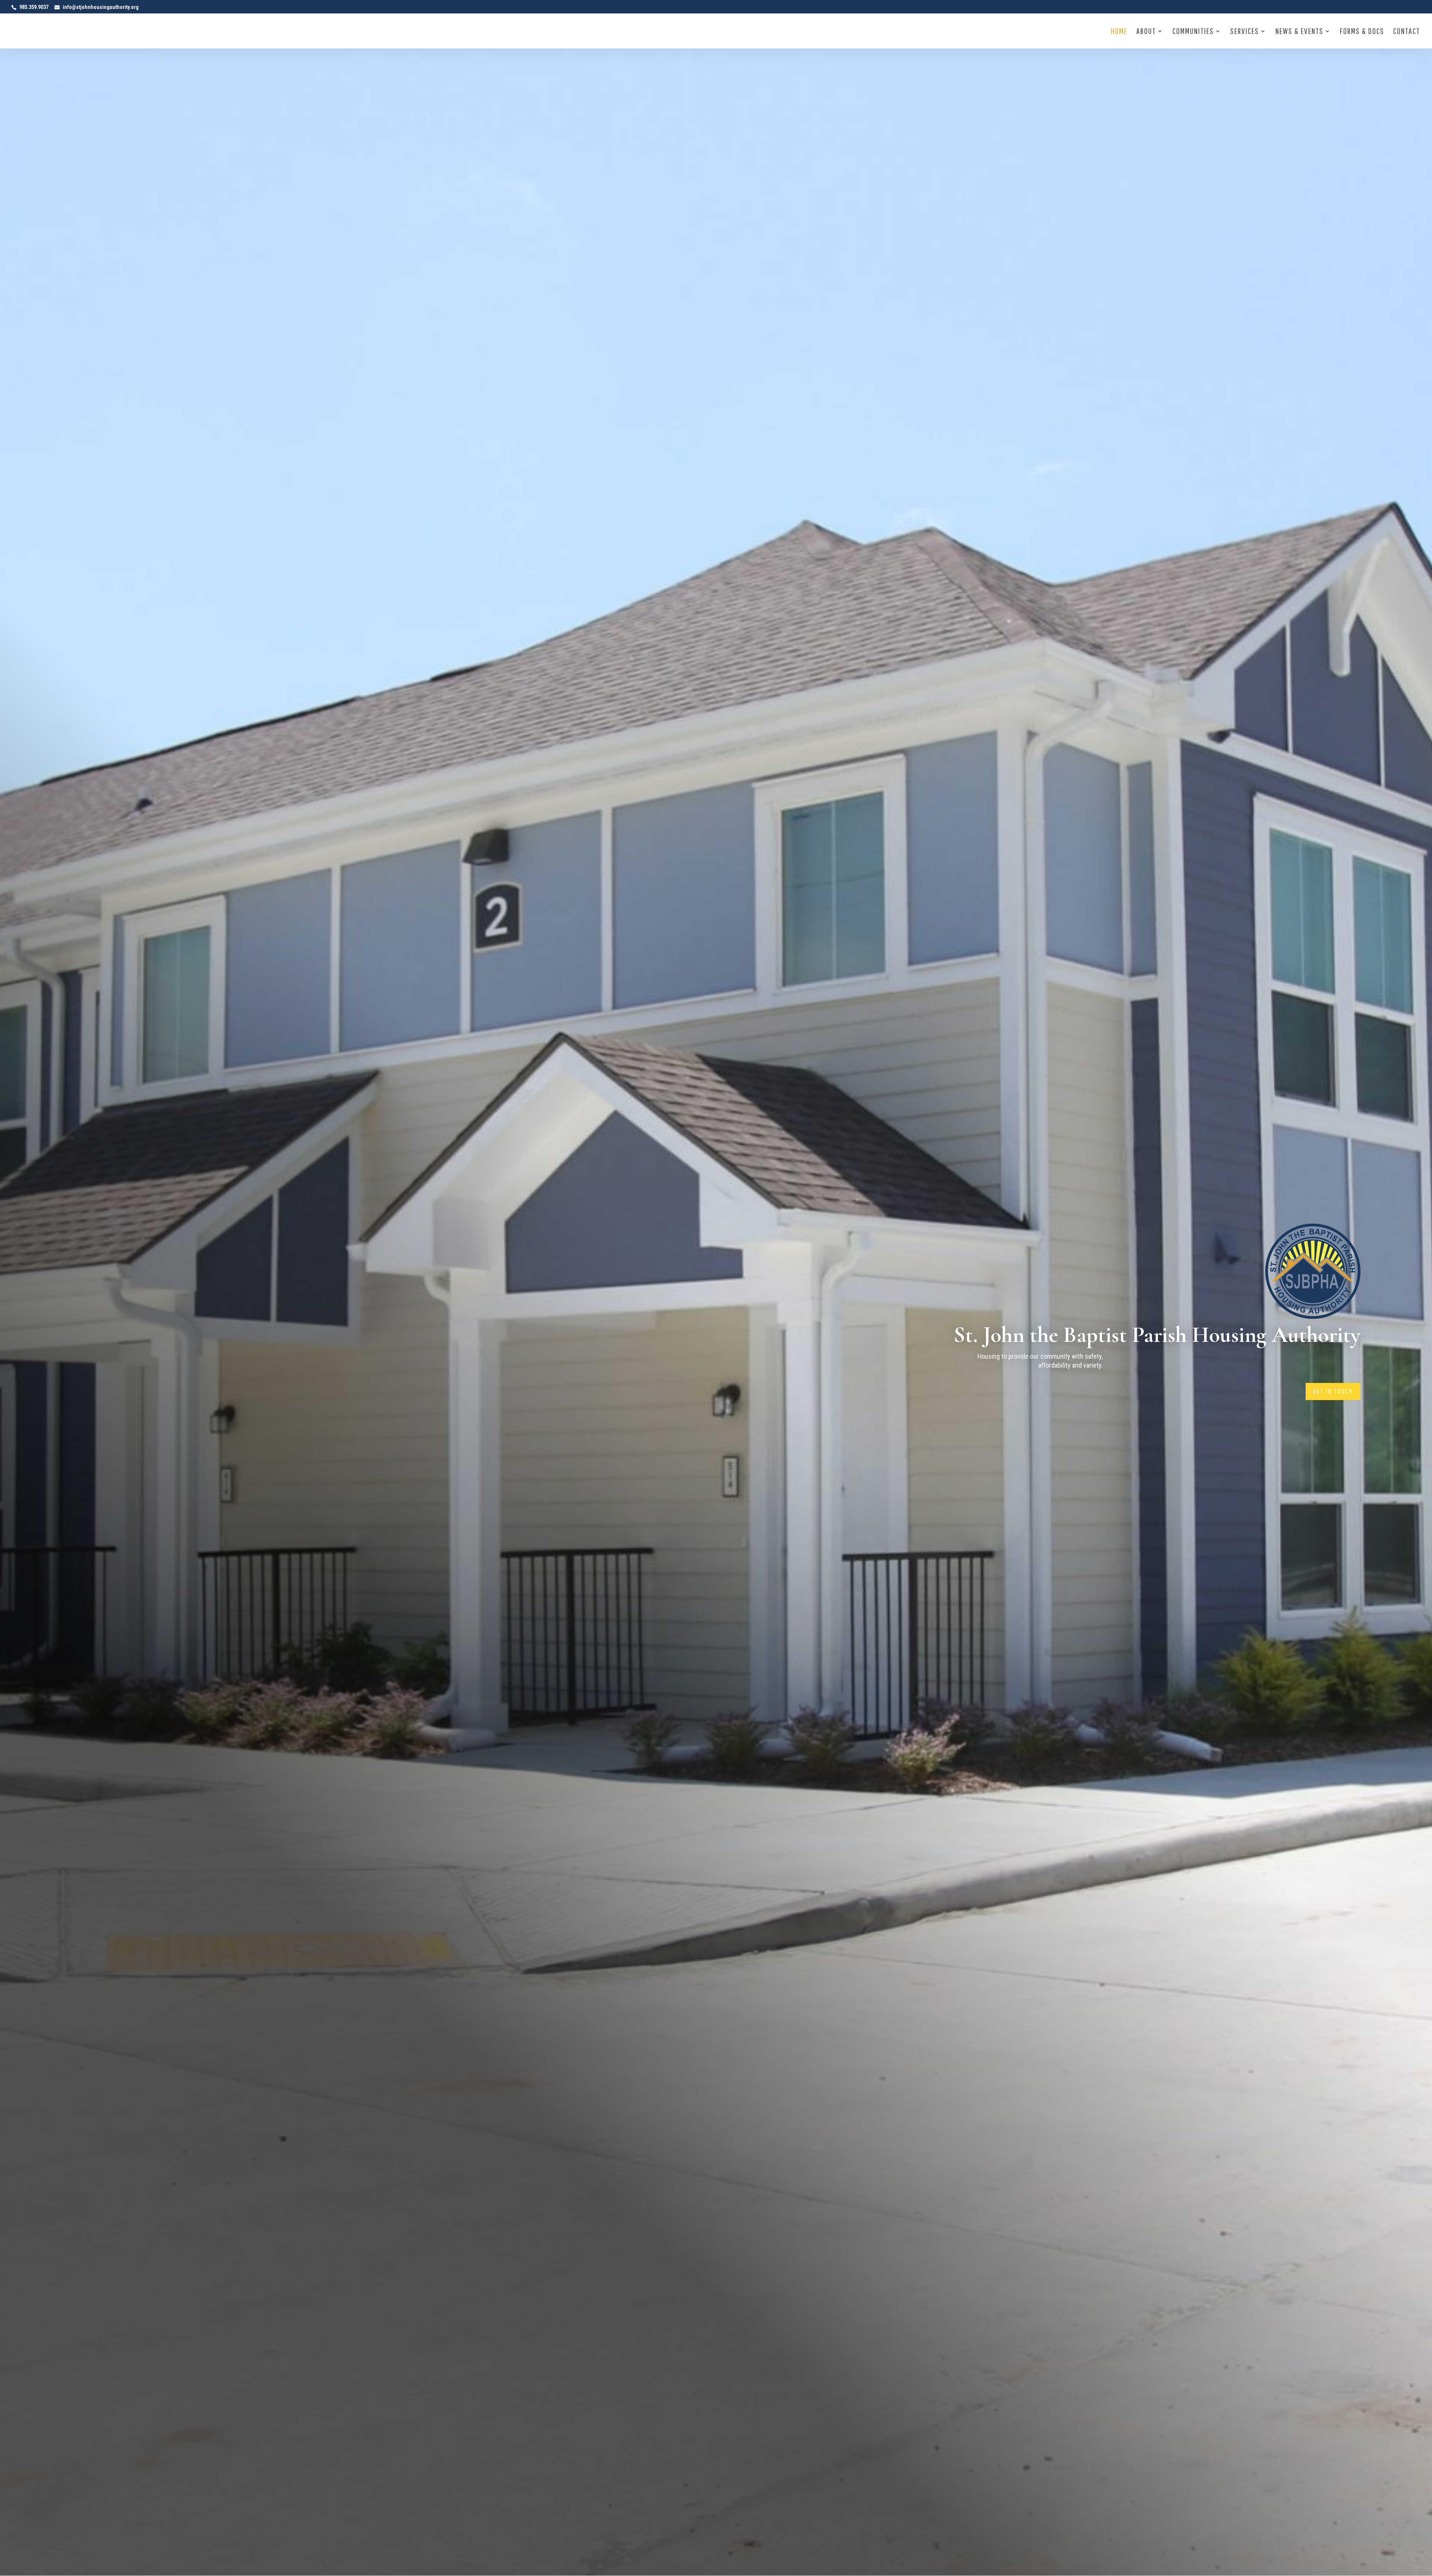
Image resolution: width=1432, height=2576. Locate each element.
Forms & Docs (1362, 32)
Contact (1407, 32)
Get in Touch (1333, 1391)
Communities (1193, 32)
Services (1245, 32)
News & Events (1299, 32)
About (1146, 32)
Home (1119, 32)
